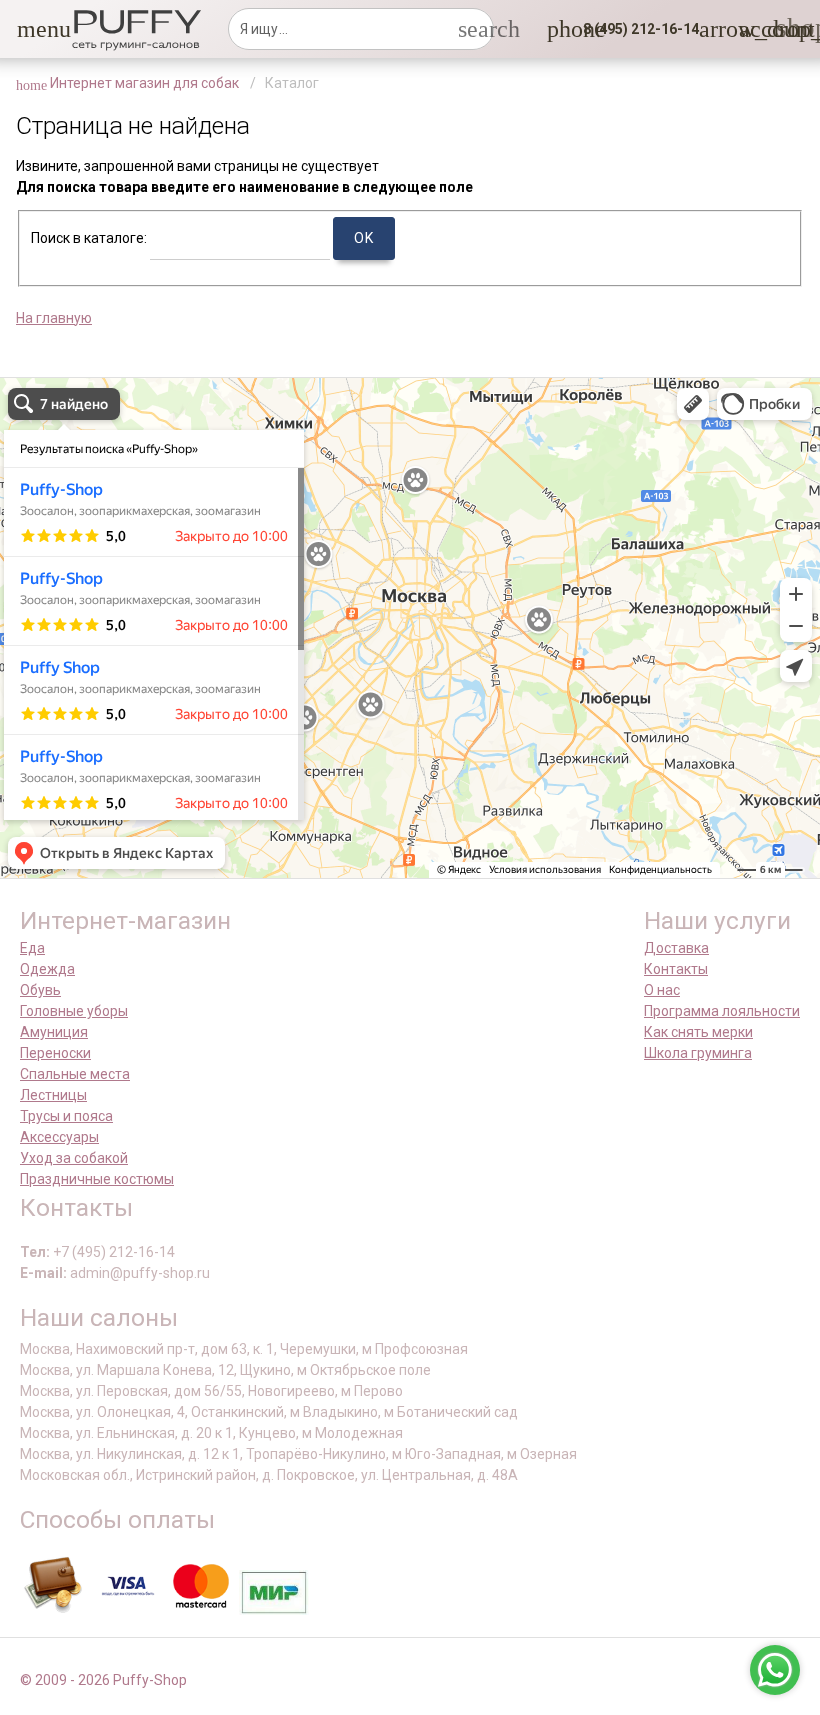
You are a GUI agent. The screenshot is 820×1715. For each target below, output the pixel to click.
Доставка (676, 948)
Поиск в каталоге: (89, 238)
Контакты (676, 969)
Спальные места (75, 1074)
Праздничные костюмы (97, 1179)
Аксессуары (59, 1137)
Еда (32, 948)
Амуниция (54, 1032)
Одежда (47, 969)
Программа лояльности (722, 1011)
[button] (29, 29)
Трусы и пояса (66, 1116)
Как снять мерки (698, 1032)
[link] (751, 29)
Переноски (55, 1053)
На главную (54, 318)
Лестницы (53, 1095)
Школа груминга (698, 1053)
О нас (662, 990)
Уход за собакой (74, 1158)
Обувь (40, 990)
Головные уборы (74, 1011)
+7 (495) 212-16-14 (114, 1252)
